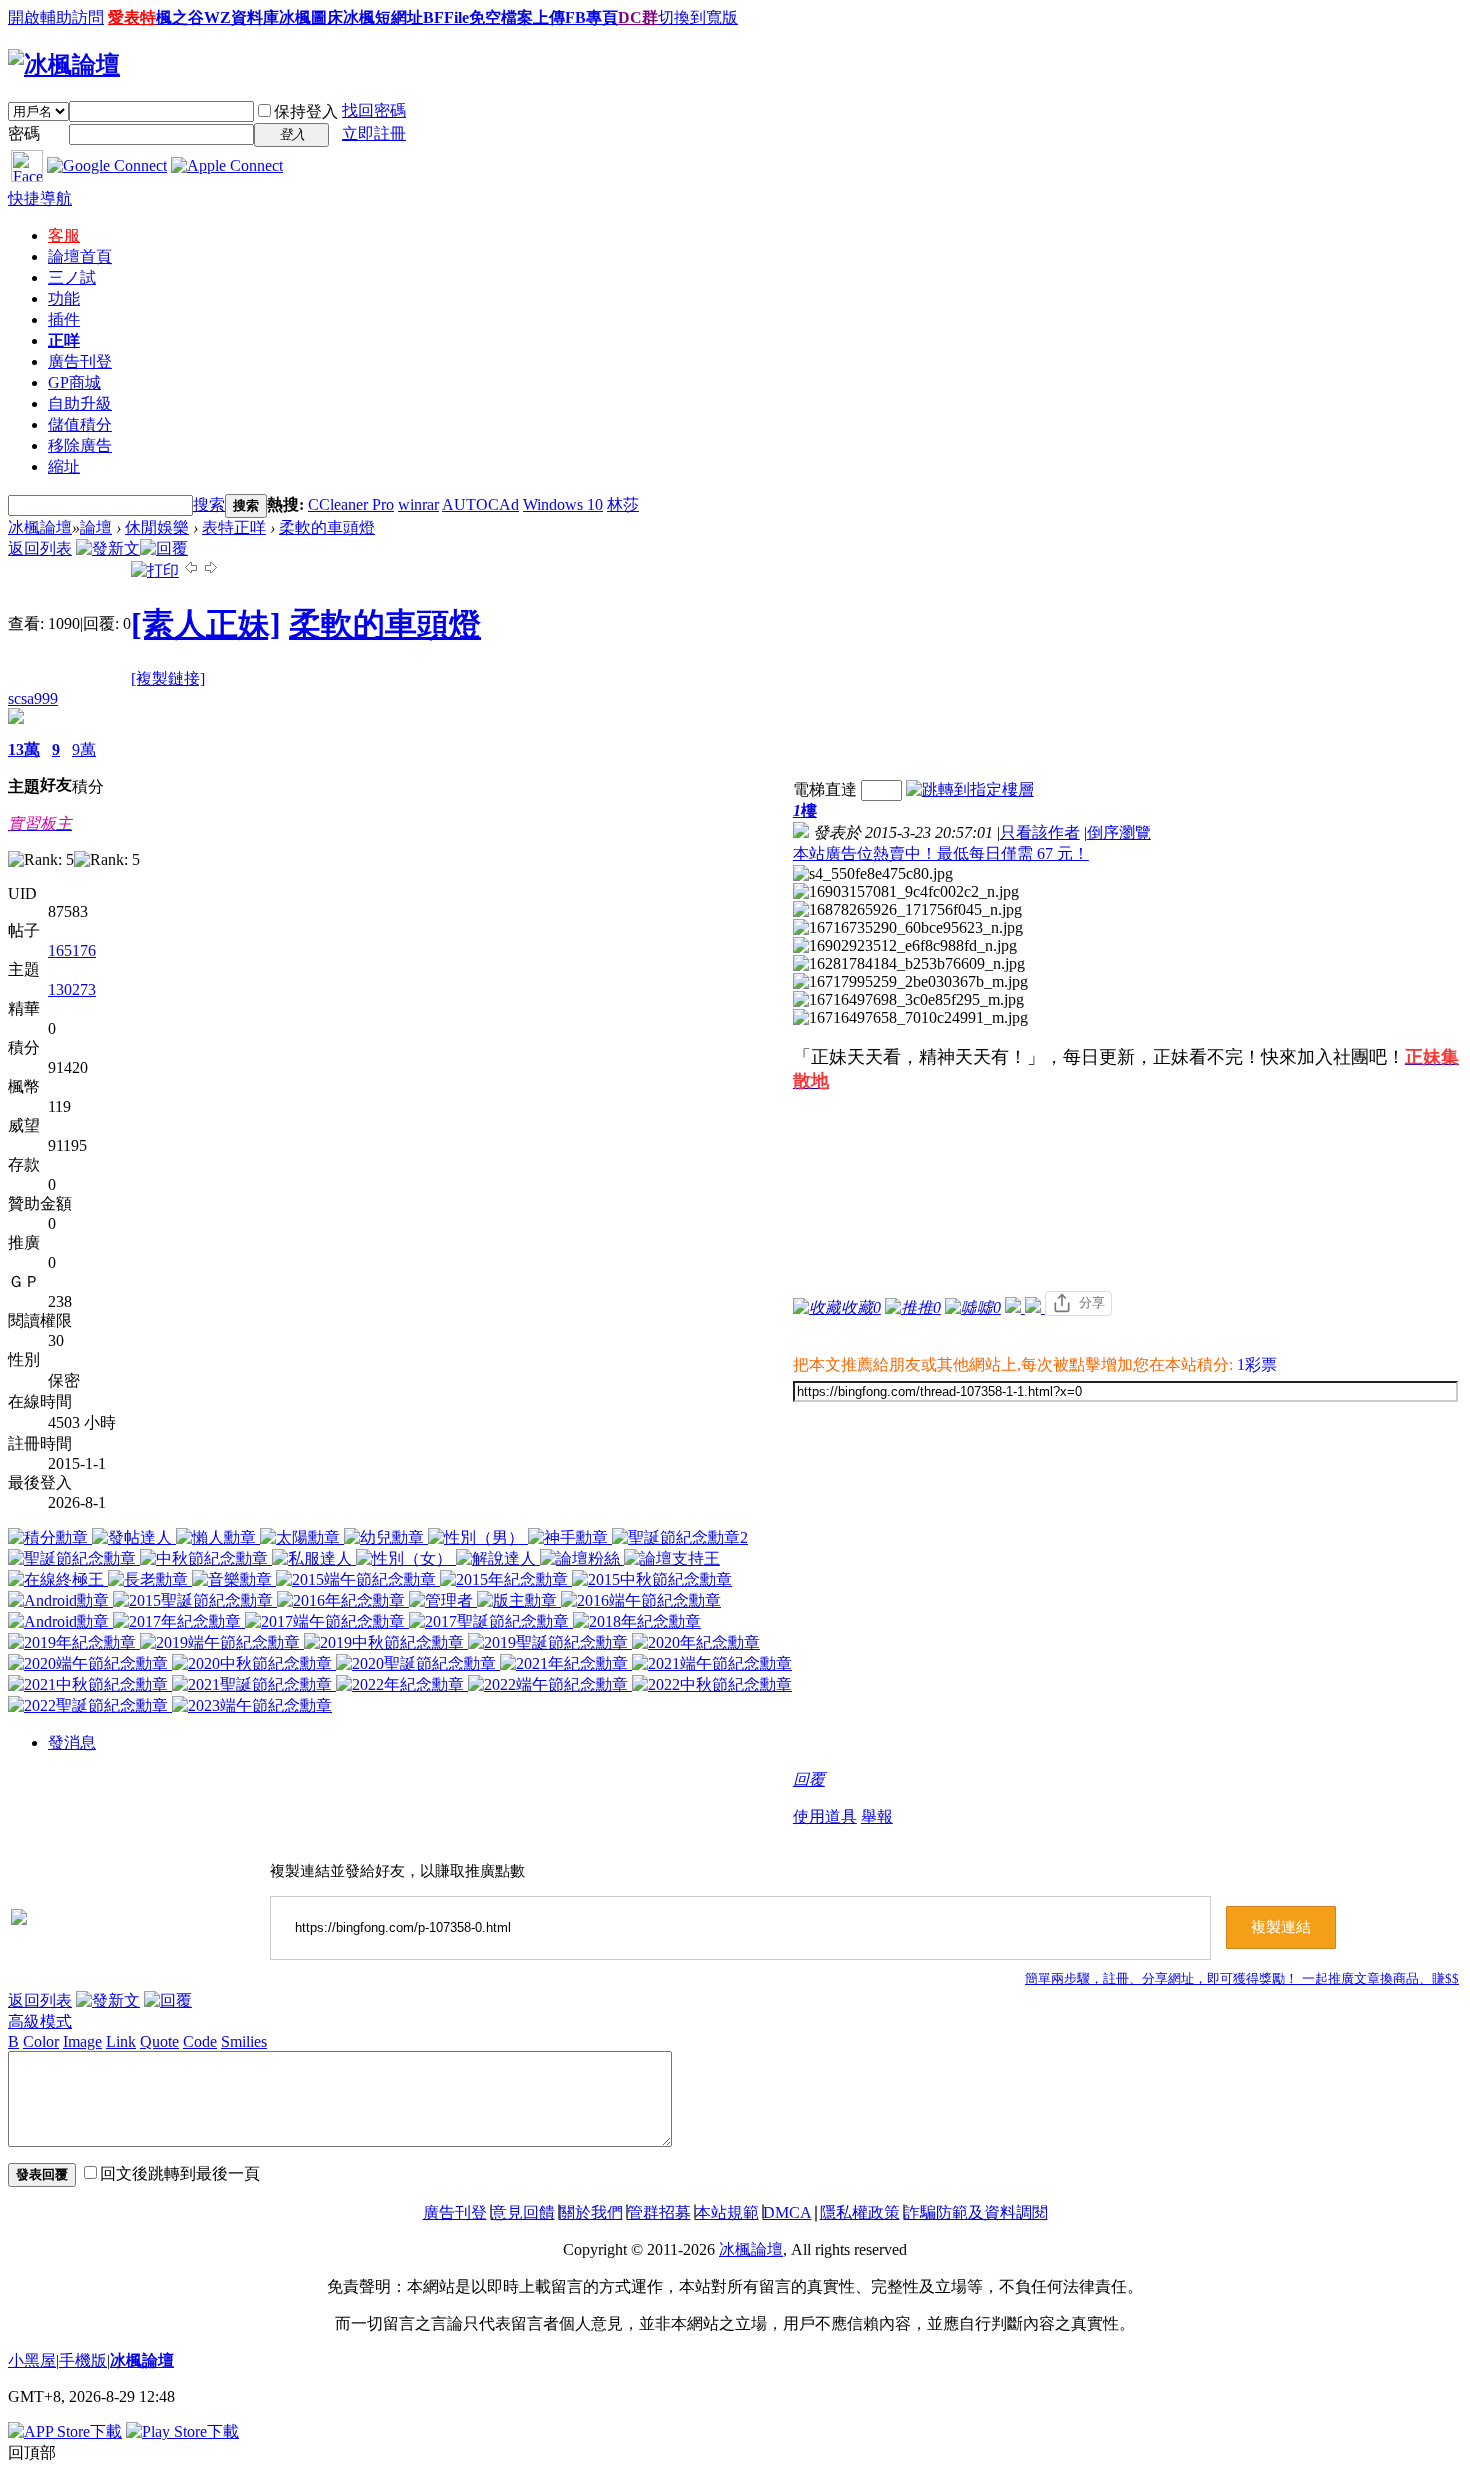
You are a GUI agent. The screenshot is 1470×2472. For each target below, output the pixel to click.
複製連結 (1281, 1927)
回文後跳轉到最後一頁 (180, 2173)
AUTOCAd (480, 504)
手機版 (83, 2360)
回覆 (809, 1779)
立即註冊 (374, 133)
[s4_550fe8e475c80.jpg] (873, 874)
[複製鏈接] (168, 678)
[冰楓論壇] (64, 65)
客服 (64, 235)
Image (82, 2041)
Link (121, 2041)
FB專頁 (591, 17)
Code (200, 2041)
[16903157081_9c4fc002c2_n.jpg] (906, 892)
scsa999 (33, 698)
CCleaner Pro (351, 504)
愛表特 (132, 17)
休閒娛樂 (157, 527)
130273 (72, 989)
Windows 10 (563, 504)
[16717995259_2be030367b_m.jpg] (910, 982)
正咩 (64, 340)
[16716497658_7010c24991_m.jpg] (910, 1018)
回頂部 (32, 2452)
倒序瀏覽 (1119, 832)
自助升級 (80, 403)
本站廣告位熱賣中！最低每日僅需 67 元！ (941, 853)
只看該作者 (1040, 832)
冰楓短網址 (383, 17)
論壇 (80, 256)
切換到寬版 (698, 17)
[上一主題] (191, 570)
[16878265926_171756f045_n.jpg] (907, 910)
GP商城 (74, 382)
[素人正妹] (206, 624)
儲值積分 (80, 424)
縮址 (64, 466)
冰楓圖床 (311, 17)
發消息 (72, 1742)
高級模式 (40, 2021)
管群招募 (659, 2212)
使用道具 (825, 1816)
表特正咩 (234, 527)
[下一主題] (211, 570)
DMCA (787, 2212)
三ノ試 (72, 277)
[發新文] (108, 548)
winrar (418, 504)
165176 (72, 950)
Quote (159, 2041)
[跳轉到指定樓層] (970, 789)
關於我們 (591, 2212)
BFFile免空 (462, 17)
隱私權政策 (860, 2212)
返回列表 (40, 548)
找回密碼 (374, 110)
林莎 (623, 504)
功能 (64, 298)
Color (41, 2041)
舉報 (877, 1816)
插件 (64, 319)
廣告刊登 (80, 361)
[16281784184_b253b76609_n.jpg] (909, 964)
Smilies (244, 2041)
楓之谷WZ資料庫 (217, 17)
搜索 (209, 504)
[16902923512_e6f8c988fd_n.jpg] (905, 946)
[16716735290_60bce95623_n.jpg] (908, 928)
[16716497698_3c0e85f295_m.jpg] (908, 1000)
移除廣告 (80, 445)
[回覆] (164, 548)
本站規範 (727, 2212)
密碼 (24, 133)
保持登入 (306, 111)
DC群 (638, 17)
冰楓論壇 (40, 527)
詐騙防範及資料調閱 (976, 2212)
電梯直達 (825, 789)
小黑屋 (32, 2360)
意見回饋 (523, 2212)
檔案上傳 (533, 17)
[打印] (155, 570)
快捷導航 (40, 198)
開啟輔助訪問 (56, 17)
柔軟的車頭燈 (327, 527)
